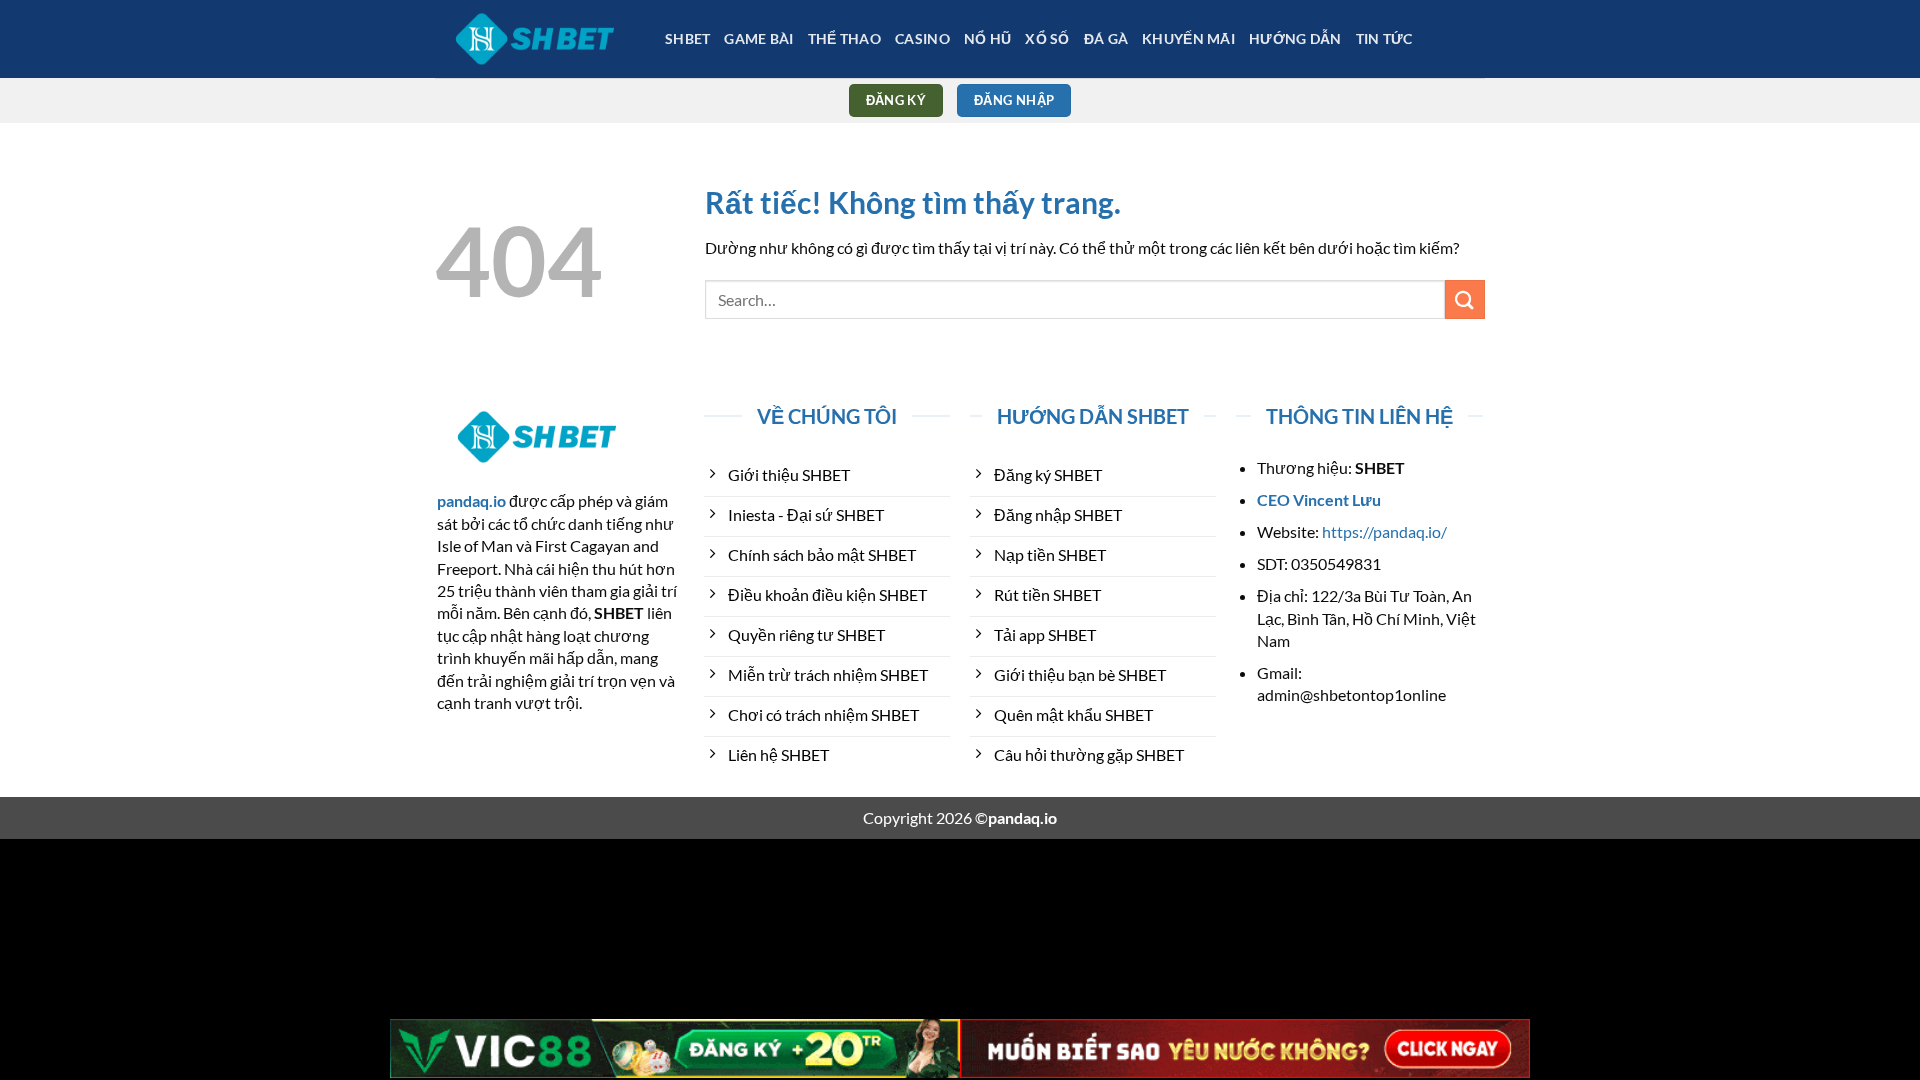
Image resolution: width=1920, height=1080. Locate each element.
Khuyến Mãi (1188, 38)
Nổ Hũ (987, 38)
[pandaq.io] (535, 39)
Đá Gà (1106, 38)
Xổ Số (1047, 38)
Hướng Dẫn (1295, 38)
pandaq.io (471, 500)
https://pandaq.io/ (1384, 531)
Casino (922, 38)
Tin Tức (1384, 38)
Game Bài (758, 38)
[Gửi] (1465, 299)
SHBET (687, 38)
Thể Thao (844, 38)
